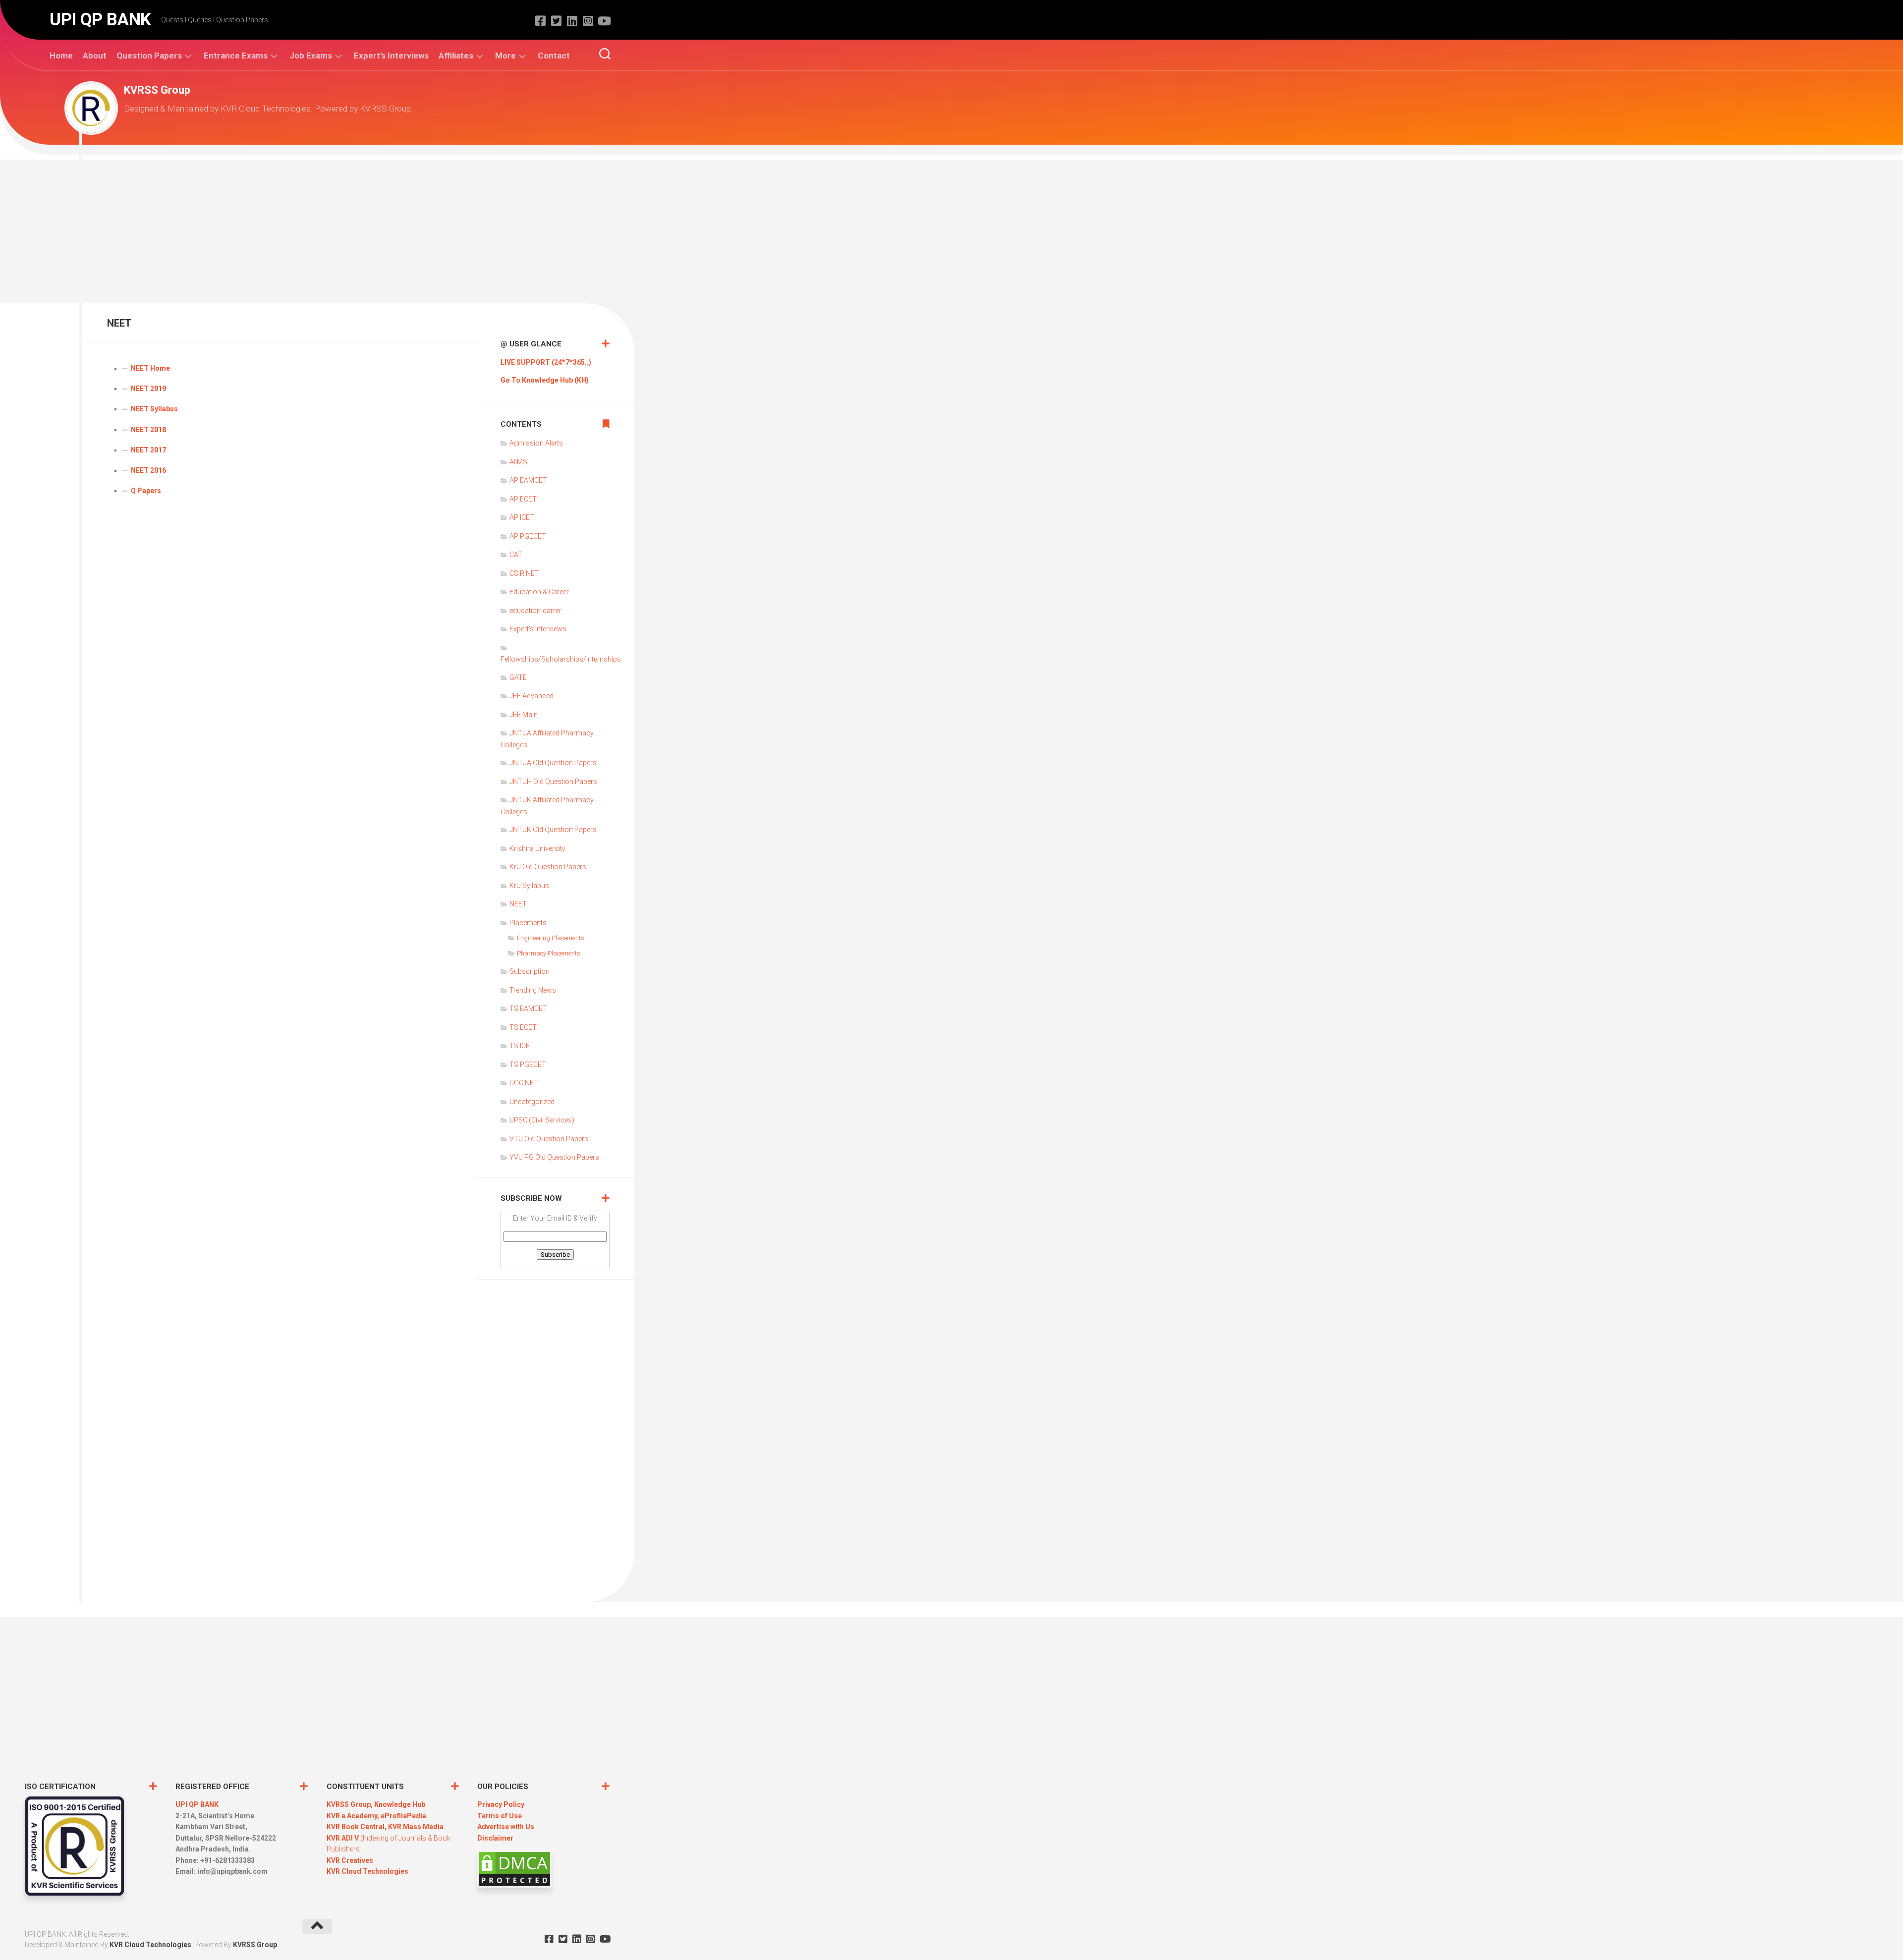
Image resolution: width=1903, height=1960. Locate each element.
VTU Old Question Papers (549, 1139)
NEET (518, 904)
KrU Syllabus (529, 886)
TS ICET (522, 1046)
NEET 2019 (148, 389)
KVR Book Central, (357, 1827)
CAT (516, 555)
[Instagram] (588, 21)
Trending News (533, 990)
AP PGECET (528, 536)
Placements (528, 923)
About (95, 56)
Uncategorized (532, 1102)
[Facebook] (540, 21)
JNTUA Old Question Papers (553, 763)
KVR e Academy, (354, 1816)
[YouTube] (604, 21)
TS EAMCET (528, 1008)
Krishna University (537, 848)
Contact (554, 56)
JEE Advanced (532, 696)
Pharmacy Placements (549, 953)
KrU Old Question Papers (548, 867)
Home (61, 56)
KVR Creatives (350, 1860)
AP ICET (522, 517)
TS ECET (523, 1027)
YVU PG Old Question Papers (554, 1157)
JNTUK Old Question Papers (553, 830)
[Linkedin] (572, 21)
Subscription (530, 971)
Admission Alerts (536, 443)
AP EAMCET (528, 480)
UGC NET (524, 1083)
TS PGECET (528, 1064)
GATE (518, 677)
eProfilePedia (403, 1816)
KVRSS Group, (350, 1804)
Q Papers (146, 491)
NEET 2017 (148, 450)
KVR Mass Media (416, 1827)
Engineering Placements (551, 938)
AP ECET (523, 499)
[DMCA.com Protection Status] (514, 1885)
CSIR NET (524, 573)
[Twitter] (556, 21)
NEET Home (150, 368)
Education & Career (539, 592)
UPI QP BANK (100, 20)
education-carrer (535, 611)
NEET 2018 (148, 430)
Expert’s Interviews (391, 56)
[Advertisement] (951, 229)
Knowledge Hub (400, 1804)
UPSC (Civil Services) (542, 1120)
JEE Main (524, 715)
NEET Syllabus (154, 409)
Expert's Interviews (538, 629)
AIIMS (518, 462)
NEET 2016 (148, 470)
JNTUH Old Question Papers (553, 782)
